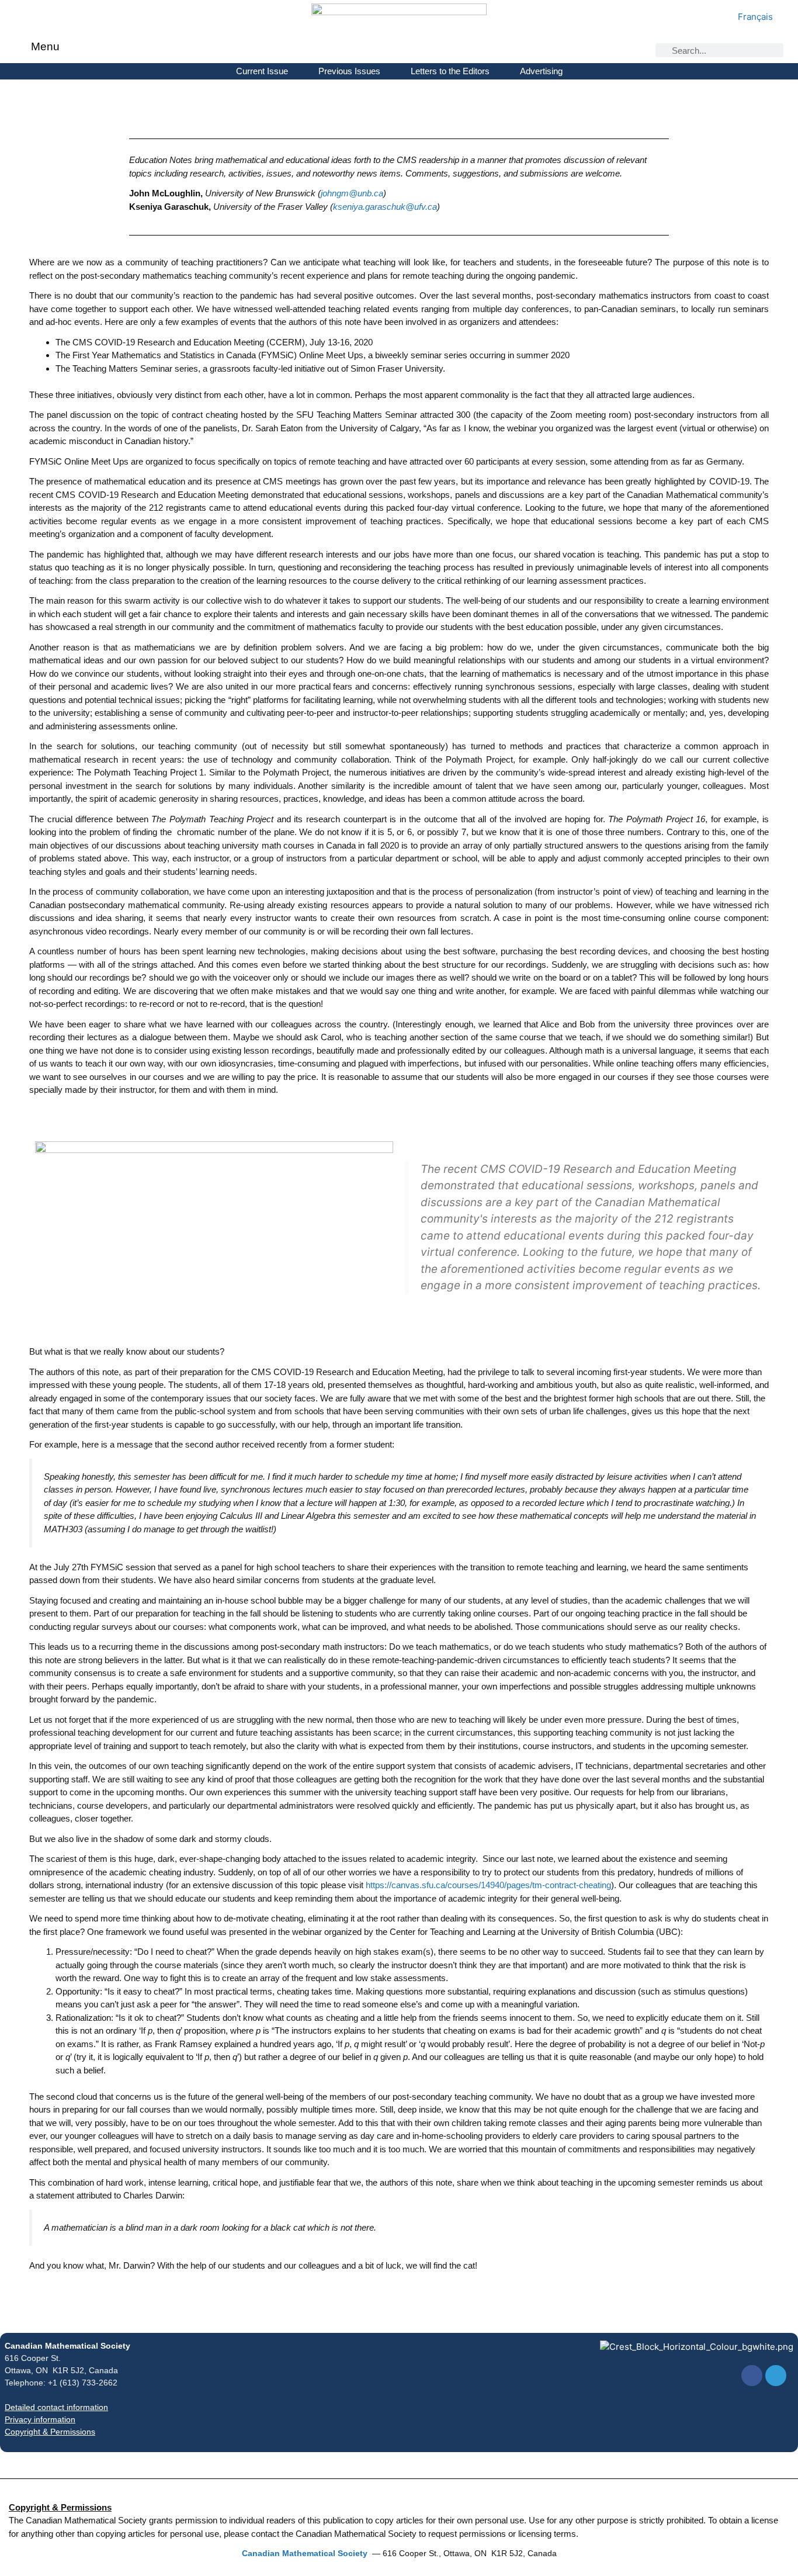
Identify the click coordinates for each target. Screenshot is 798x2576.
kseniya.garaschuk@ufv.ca (385, 207)
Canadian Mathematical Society (67, 2346)
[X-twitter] (776, 2376)
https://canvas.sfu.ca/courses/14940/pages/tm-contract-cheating (488, 1885)
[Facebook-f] (752, 2376)
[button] (23, 48)
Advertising (541, 71)
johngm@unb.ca (352, 193)
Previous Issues (349, 71)
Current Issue (262, 71)
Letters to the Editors (450, 71)
